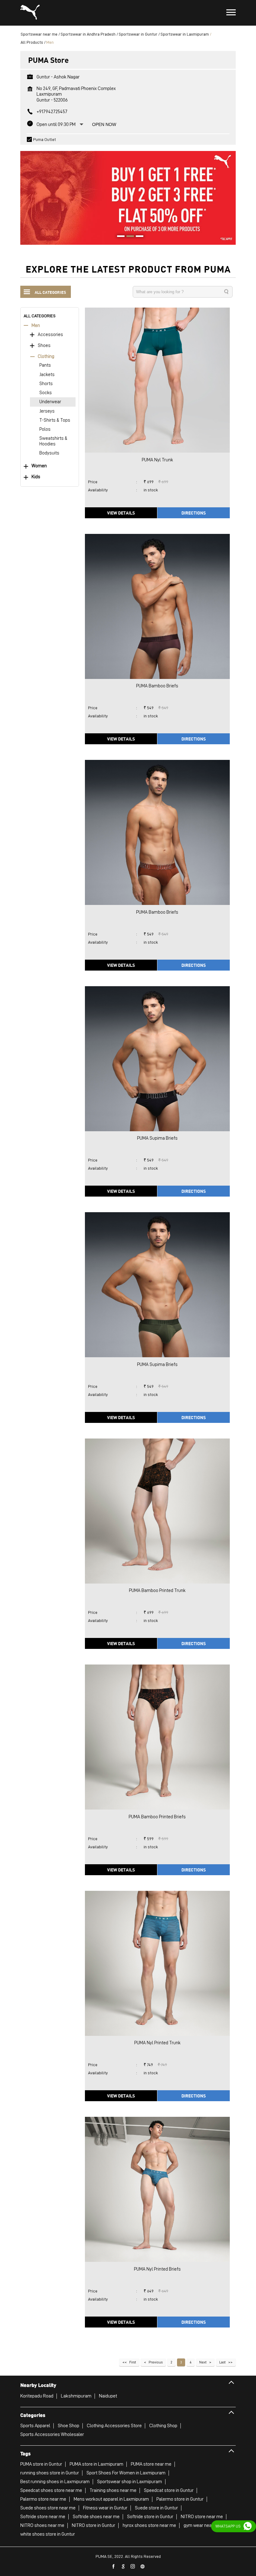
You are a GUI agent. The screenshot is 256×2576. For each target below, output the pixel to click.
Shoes (44, 346)
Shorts (46, 384)
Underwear (50, 402)
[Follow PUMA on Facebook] (114, 2567)
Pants (45, 365)
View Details (121, 513)
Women (39, 466)
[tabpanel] (128, 195)
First (133, 2362)
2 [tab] (128, 237)
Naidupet (108, 2396)
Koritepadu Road (37, 2396)
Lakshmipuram (76, 2396)
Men (36, 326)
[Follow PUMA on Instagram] (133, 2567)
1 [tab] (119, 237)
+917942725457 (52, 112)
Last (222, 2362)
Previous (156, 2362)
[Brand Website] (143, 2567)
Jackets (47, 375)
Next (203, 2362)
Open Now (104, 124)
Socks (46, 393)
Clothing (46, 357)
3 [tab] (137, 237)
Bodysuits (49, 453)
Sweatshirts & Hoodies (53, 441)
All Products (32, 42)
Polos (45, 429)
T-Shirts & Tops (55, 420)
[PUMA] (30, 13)
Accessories (50, 335)
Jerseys (47, 411)
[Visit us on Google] (123, 2567)
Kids (36, 477)
